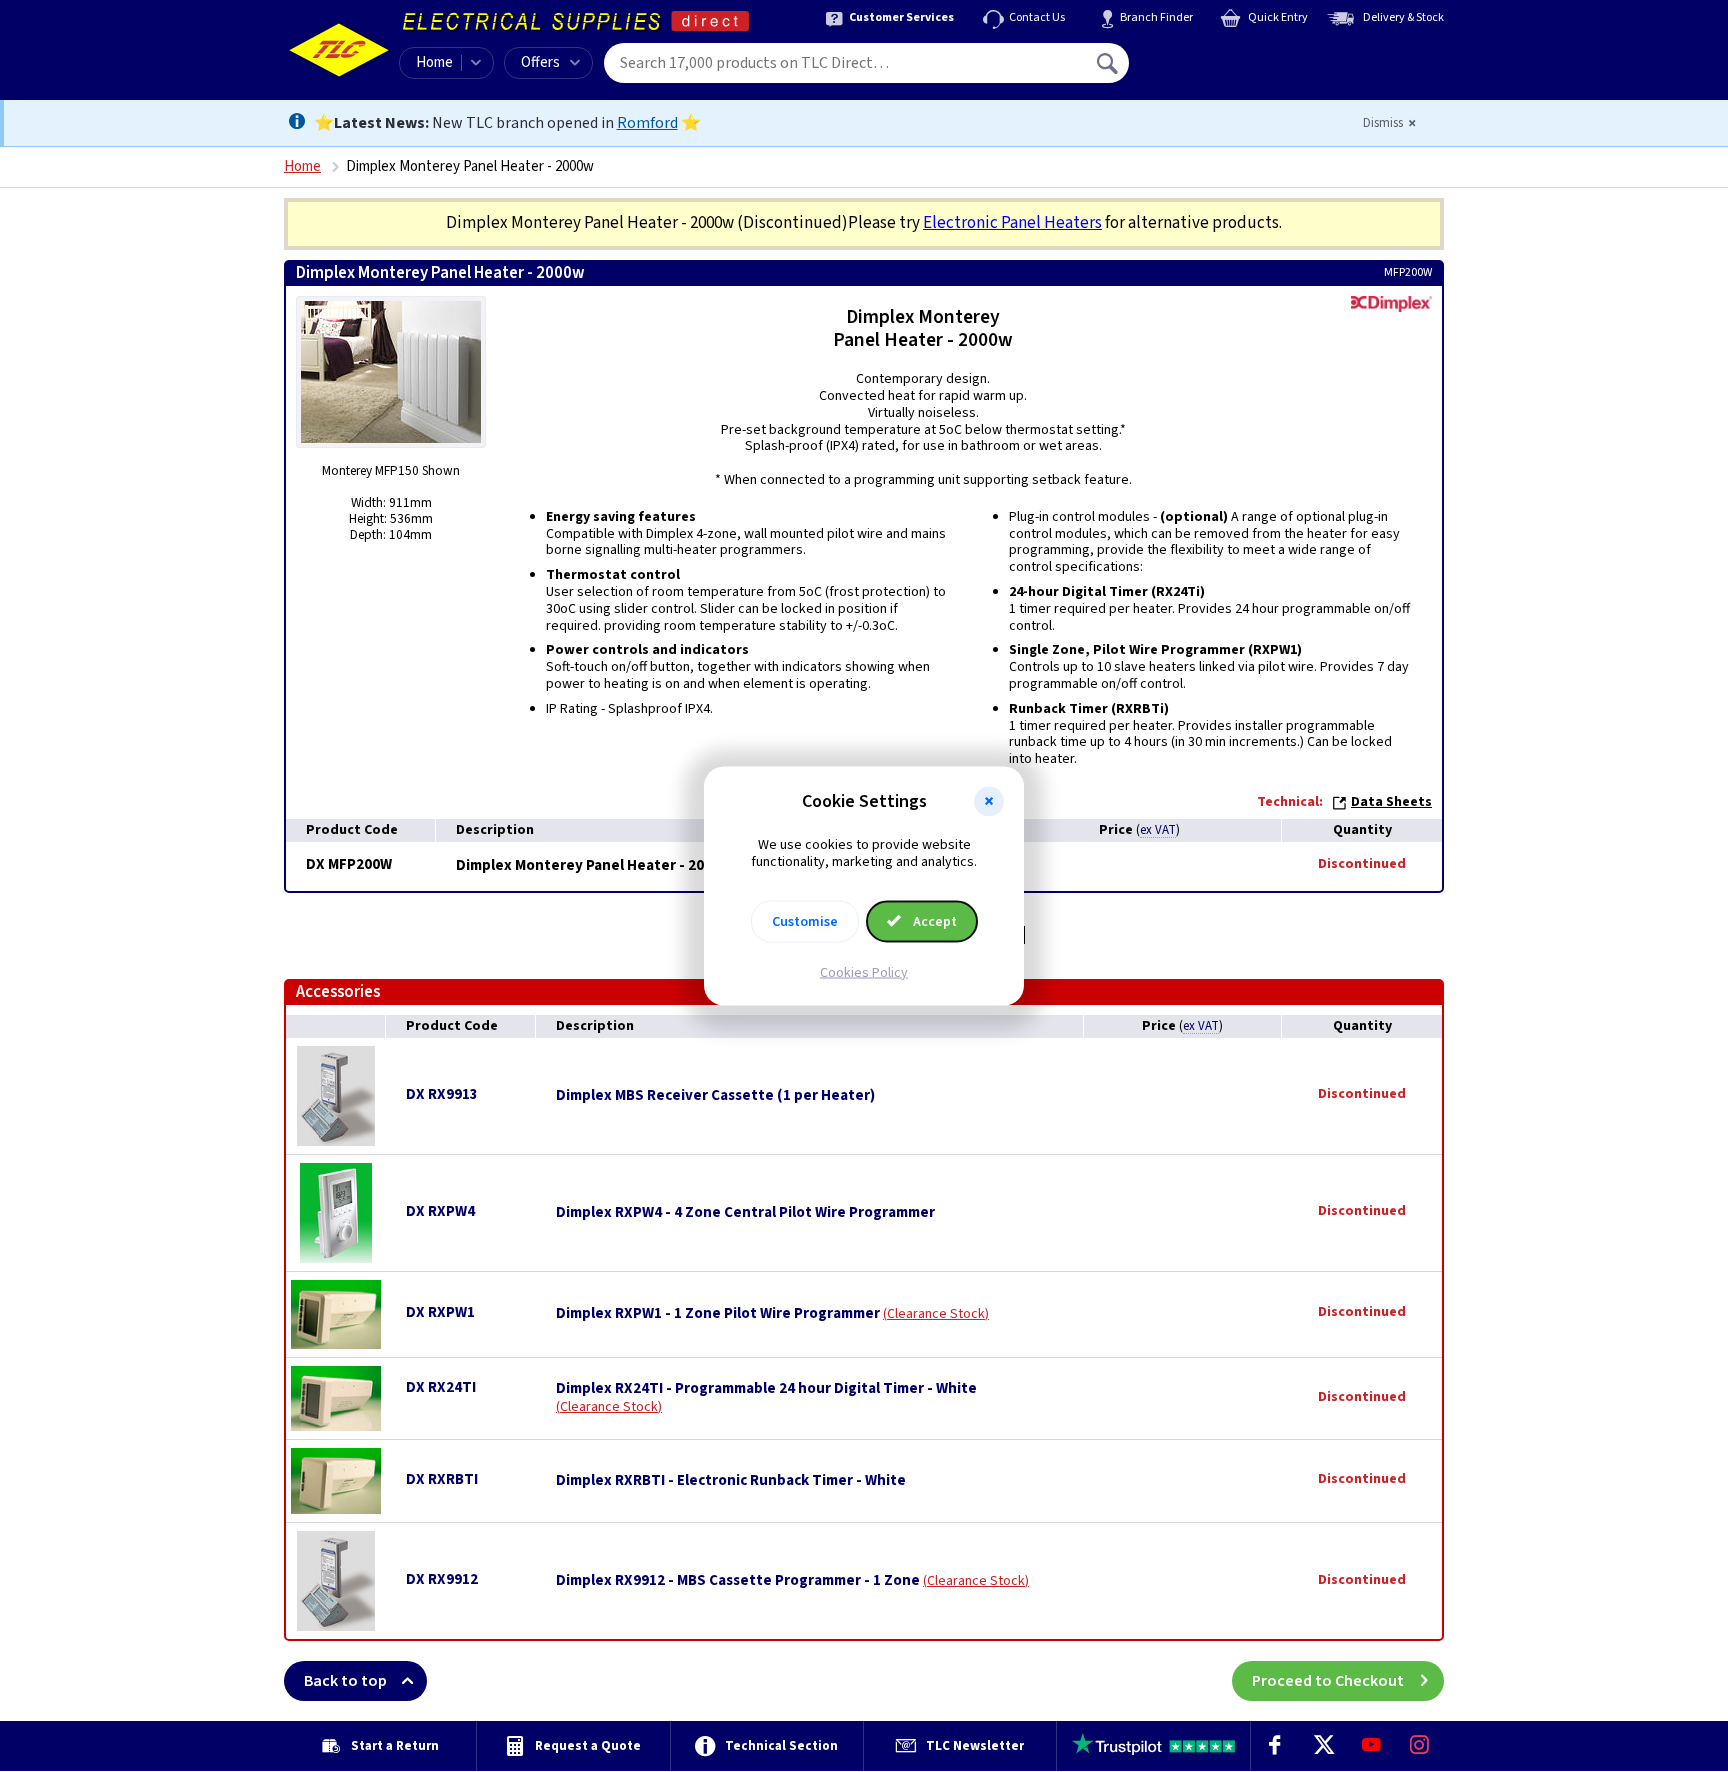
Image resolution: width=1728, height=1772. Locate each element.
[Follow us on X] (1323, 1746)
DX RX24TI (441, 1387)
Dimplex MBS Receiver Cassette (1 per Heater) (715, 1096)
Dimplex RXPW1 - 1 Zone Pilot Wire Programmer (718, 1314)
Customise (805, 921)
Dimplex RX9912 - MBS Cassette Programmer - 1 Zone (738, 1581)
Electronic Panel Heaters (1012, 223)
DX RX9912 (442, 1579)
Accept (933, 921)
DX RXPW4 (440, 1211)
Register (1220, 70)
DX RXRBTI (442, 1479)
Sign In (1235, 56)
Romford (647, 123)
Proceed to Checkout (1328, 1681)
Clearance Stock (936, 1314)
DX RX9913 (442, 1094)
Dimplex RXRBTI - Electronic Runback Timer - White (731, 1481)
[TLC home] (339, 50)
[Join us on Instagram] (1420, 1746)
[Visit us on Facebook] (1275, 1746)
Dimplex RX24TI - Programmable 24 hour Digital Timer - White (766, 1389)
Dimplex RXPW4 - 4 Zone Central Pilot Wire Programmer (745, 1213)
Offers (540, 62)
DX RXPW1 (440, 1312)
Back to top (345, 1681)
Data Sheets (1391, 802)
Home (434, 62)
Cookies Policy (864, 972)
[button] (989, 802)
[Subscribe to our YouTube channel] (1371, 1746)
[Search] (1109, 63)
